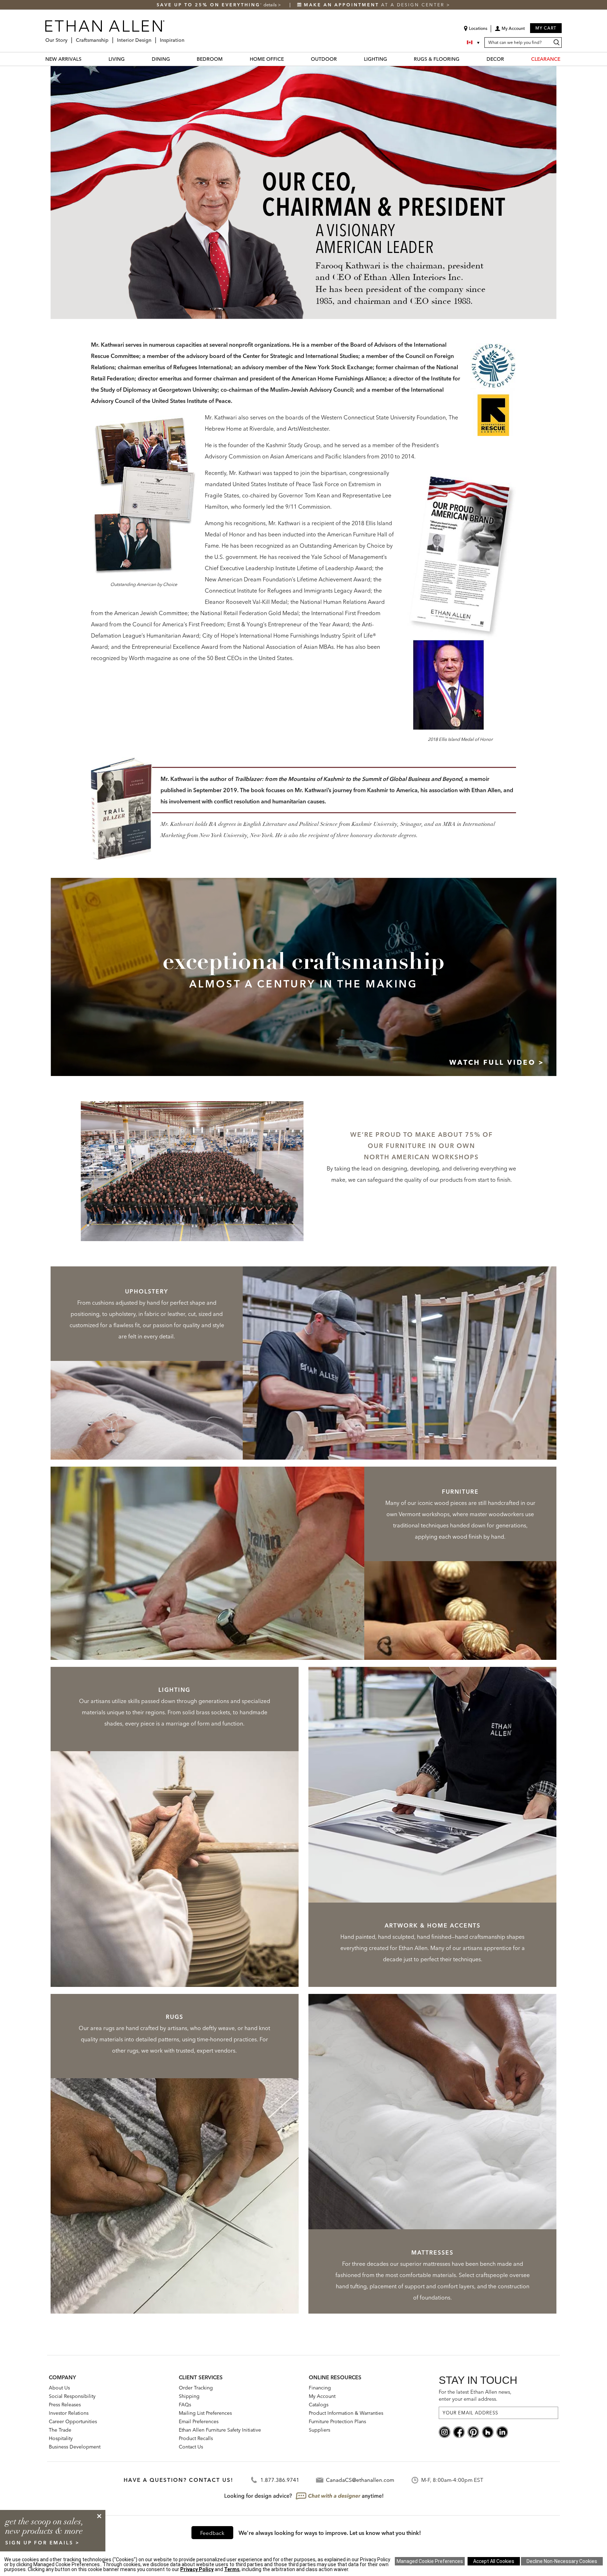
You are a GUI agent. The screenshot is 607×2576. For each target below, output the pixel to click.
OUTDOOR (324, 59)
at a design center (375, 5)
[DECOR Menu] (508, 59)
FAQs (185, 2405)
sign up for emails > (43, 2543)
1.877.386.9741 (280, 2480)
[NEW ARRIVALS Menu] (86, 59)
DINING (161, 59)
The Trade (60, 2430)
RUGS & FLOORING (437, 59)
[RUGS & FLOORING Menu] (464, 59)
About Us (59, 2388)
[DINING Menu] (174, 59)
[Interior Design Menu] (154, 37)
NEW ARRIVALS (63, 59)
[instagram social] (445, 2431)
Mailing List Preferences (205, 2413)
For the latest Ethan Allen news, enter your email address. (475, 2395)
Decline (562, 2561)
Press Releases (65, 2405)
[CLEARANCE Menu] (564, 59)
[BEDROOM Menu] (227, 59)
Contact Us (191, 2447)
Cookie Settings (430, 2561)
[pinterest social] (473, 2431)
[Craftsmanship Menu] (111, 37)
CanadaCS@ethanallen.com (360, 2480)
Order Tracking (196, 2388)
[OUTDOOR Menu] (341, 59)
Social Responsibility (72, 2396)
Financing (320, 2388)
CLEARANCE (546, 59)
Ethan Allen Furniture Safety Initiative (220, 2430)
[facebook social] (459, 2431)
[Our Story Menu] (70, 37)
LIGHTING (376, 59)
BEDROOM (210, 59)
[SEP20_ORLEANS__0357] (192, 1168)
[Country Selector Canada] (474, 43)
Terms (232, 2569)
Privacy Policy (197, 2569)
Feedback (212, 2533)
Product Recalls (196, 2438)
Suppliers (319, 2430)
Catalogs (319, 2405)
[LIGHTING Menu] (391, 59)
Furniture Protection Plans (337, 2421)
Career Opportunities (73, 2421)
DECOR (495, 59)
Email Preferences (199, 2421)
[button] (510, 31)
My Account (322, 2396)
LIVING (117, 59)
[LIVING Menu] (129, 59)
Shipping (189, 2396)
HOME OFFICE (267, 59)
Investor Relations (69, 2413)
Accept (494, 2561)
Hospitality (61, 2438)
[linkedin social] (502, 2431)
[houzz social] (488, 2431)
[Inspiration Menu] (187, 37)
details (271, 5)
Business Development (75, 2447)
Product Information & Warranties (346, 2413)
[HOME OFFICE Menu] (288, 59)
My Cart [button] (546, 28)
